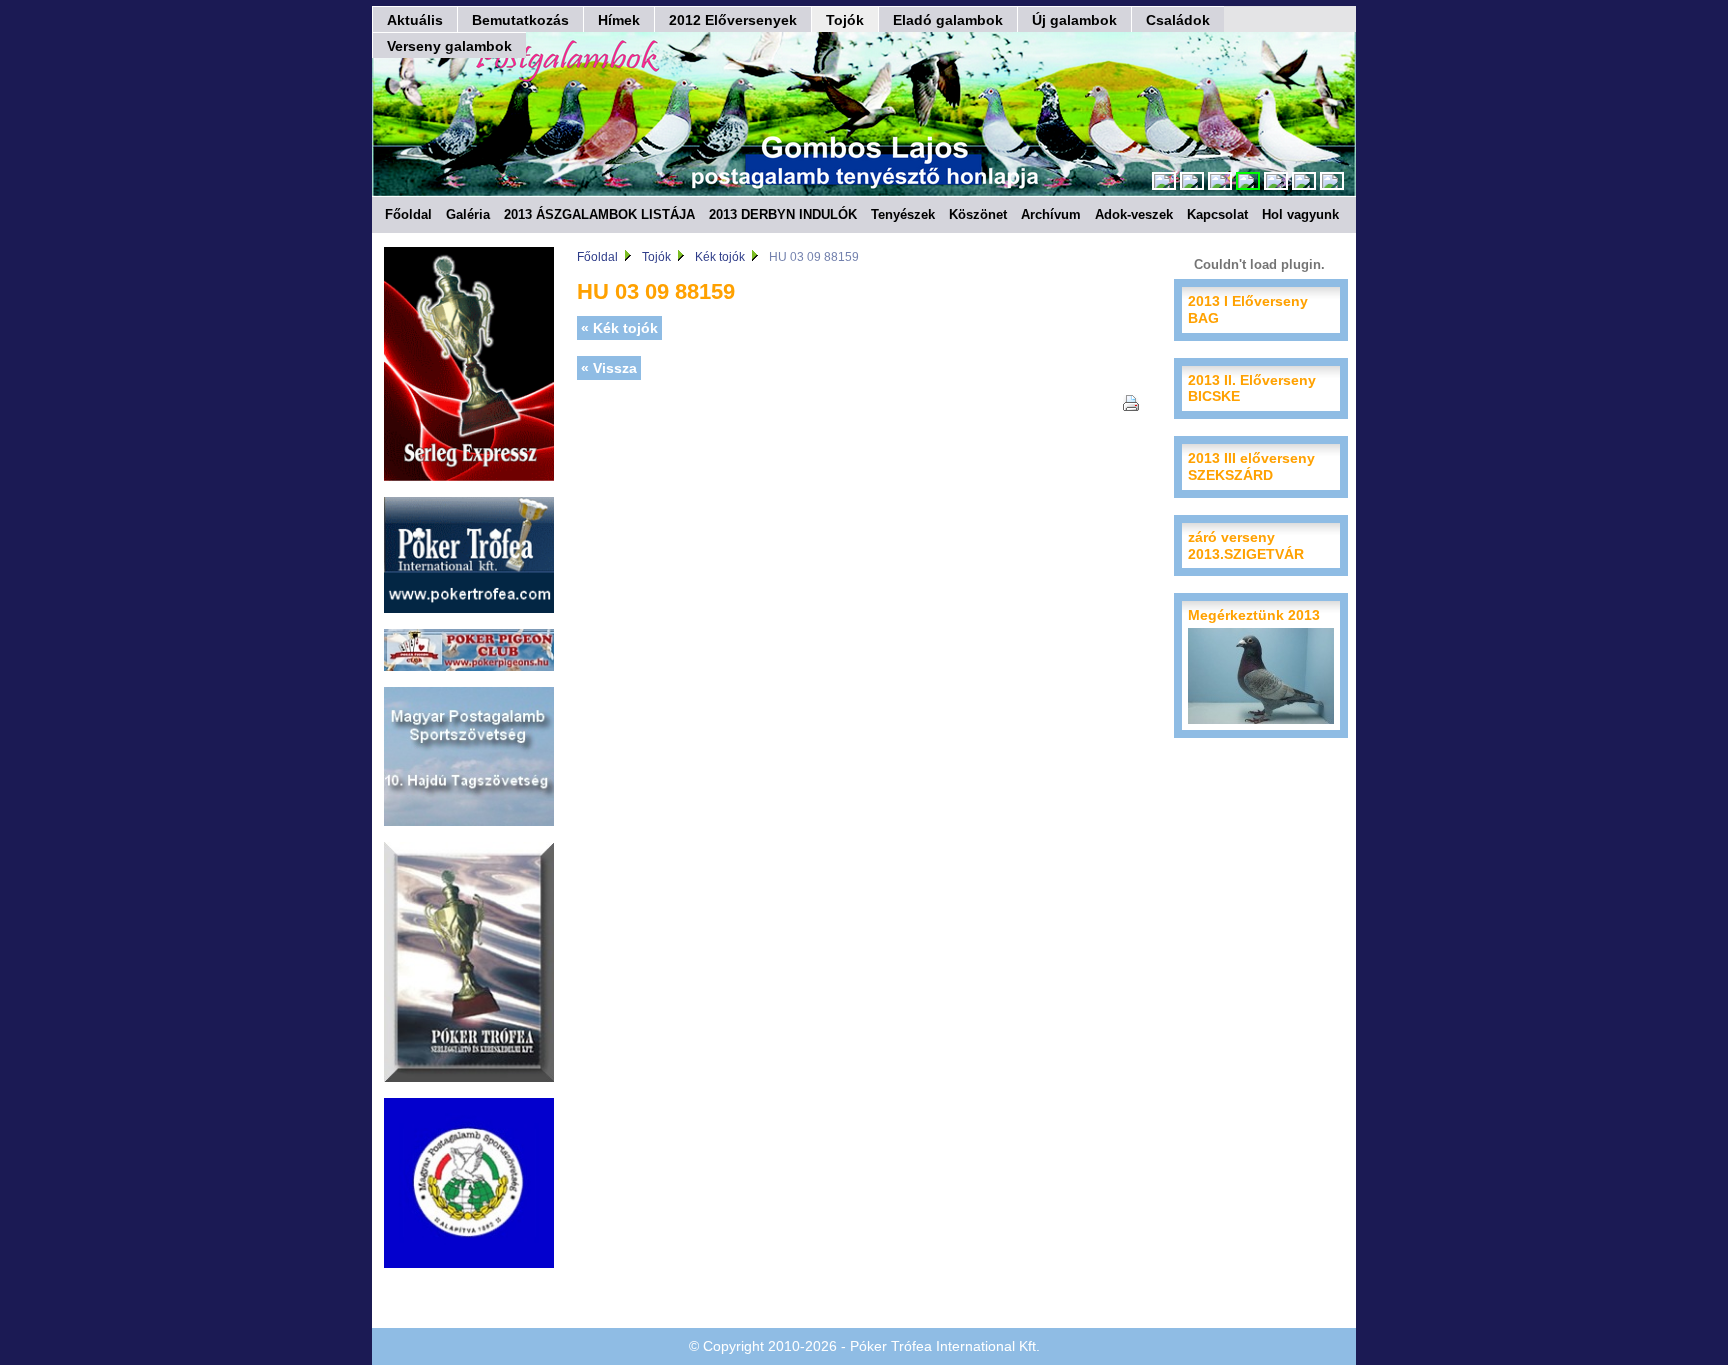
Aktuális (415, 20)
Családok (1178, 20)
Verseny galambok (449, 46)
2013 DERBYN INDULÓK (783, 214)
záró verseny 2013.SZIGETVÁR (1246, 545)
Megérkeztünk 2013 (1254, 615)
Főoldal (408, 214)
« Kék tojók (619, 328)
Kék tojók (720, 257)
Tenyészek (903, 214)
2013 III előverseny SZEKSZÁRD (1251, 466)
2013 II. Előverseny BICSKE (1252, 388)
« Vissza (609, 368)
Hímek (619, 20)
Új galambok (1074, 20)
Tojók (845, 20)
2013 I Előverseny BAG (1248, 309)
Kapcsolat (1217, 214)
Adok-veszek (1134, 214)
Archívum (1051, 214)
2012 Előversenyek (733, 20)
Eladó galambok (948, 20)
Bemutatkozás (520, 20)
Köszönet (978, 214)
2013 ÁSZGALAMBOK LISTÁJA (599, 214)
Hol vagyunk (1300, 214)
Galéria (468, 214)
